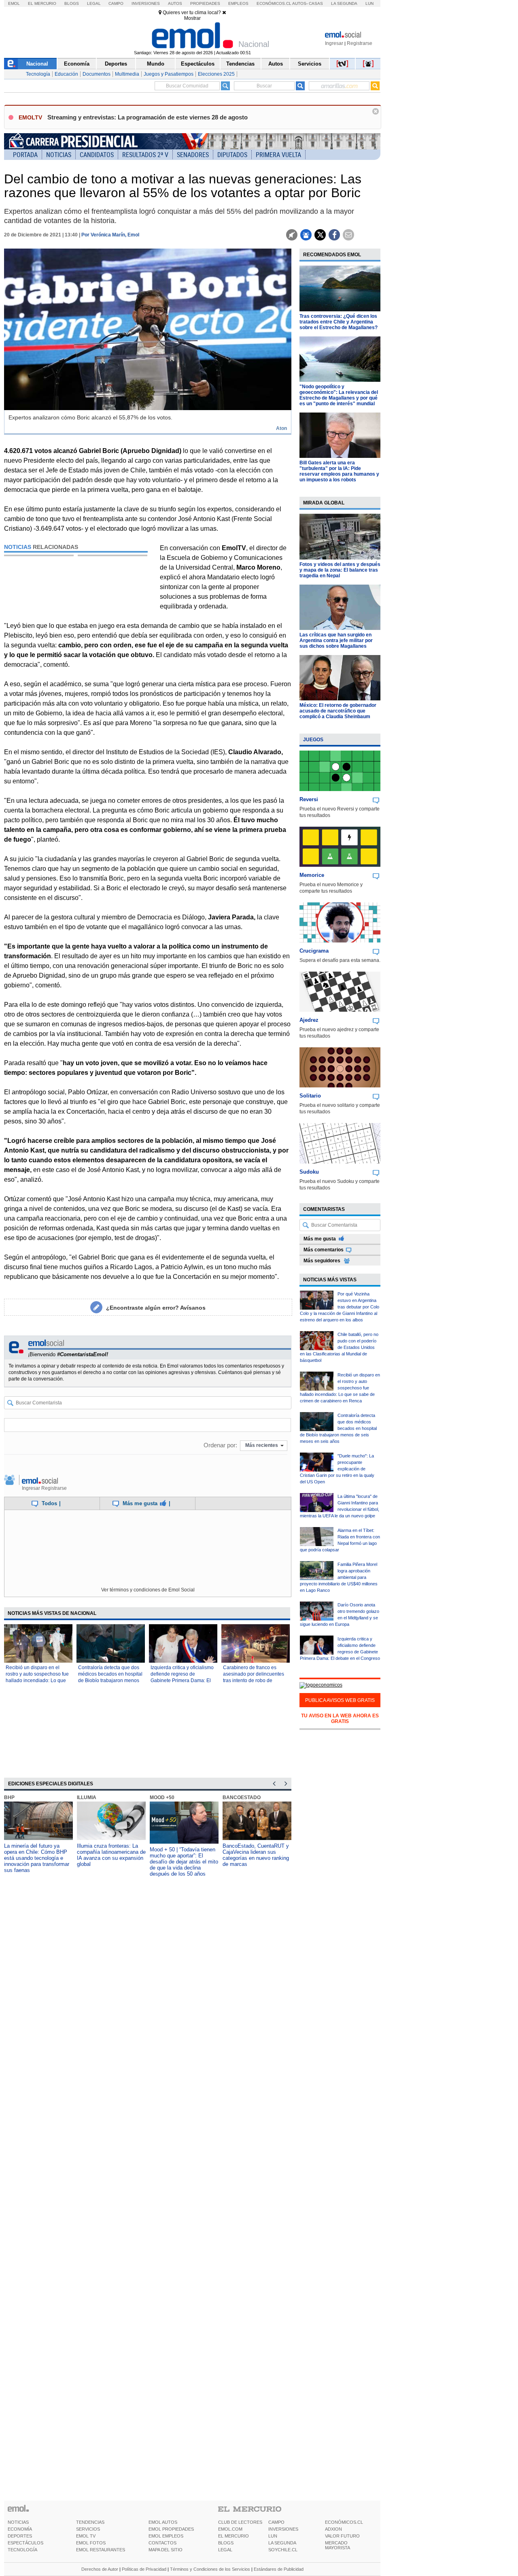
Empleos (238, 3)
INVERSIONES (283, 2529)
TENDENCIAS (90, 2522)
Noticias (59, 155)
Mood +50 (162, 1797)
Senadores (193, 155)
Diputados (232, 155)
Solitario (310, 1096)
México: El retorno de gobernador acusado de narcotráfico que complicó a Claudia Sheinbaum (338, 711)
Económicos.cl (274, 3)
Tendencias (240, 64)
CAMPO (276, 2522)
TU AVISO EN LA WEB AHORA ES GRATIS (340, 1719)
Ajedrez (309, 1020)
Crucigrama (314, 951)
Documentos (97, 74)
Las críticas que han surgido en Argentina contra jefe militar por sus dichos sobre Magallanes (336, 640)
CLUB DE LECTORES (240, 2522)
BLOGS (226, 2543)
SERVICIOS (88, 2529)
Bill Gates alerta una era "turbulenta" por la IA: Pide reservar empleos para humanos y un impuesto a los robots (339, 471)
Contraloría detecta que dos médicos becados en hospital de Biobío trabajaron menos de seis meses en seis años (338, 1428)
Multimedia (127, 74)
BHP (9, 1797)
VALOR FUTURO (342, 2536)
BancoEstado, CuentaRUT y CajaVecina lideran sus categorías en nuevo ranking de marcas (256, 1855)
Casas (316, 3)
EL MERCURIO (234, 2536)
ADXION (333, 2529)
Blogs (72, 3)
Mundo (156, 64)
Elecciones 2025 (216, 74)
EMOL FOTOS (91, 2543)
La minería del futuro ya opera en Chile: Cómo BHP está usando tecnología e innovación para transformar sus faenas (37, 1858)
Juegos (313, 740)
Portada (25, 155)
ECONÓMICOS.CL (344, 2522)
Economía (77, 64)
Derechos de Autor (100, 2569)
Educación (66, 74)
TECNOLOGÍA (22, 2550)
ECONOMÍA (20, 2529)
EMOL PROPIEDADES (171, 2529)
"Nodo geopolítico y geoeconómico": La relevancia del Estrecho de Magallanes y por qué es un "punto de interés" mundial (339, 395)
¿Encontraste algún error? (156, 1308)
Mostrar (192, 18)
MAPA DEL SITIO (166, 2550)
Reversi (309, 799)
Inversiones (146, 3)
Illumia (87, 1797)
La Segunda (344, 3)
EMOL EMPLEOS (166, 2536)
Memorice (312, 875)
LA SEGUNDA (282, 2543)
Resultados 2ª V (145, 155)
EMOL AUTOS (163, 2522)
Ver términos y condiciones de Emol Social (148, 1590)
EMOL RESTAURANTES (101, 2550)
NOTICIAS (18, 2522)
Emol (14, 3)
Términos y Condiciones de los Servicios (210, 2569)
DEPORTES (20, 2536)
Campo (116, 3)
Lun (369, 3)
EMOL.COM (230, 2529)
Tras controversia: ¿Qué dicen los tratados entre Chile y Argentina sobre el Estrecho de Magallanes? (339, 322)
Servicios (310, 64)
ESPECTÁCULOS (25, 2543)
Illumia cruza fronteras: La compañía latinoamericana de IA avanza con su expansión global (111, 1855)
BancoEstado (242, 1797)
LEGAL (225, 2550)
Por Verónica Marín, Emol (110, 235)
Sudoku (309, 1172)
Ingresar (334, 43)
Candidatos (97, 155)
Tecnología (38, 74)
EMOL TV (86, 2536)
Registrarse (360, 43)
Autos (175, 3)
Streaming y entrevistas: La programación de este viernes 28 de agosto (148, 117)
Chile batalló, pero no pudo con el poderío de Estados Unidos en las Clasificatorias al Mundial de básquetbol (339, 1347)
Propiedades (205, 3)
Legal (94, 3)
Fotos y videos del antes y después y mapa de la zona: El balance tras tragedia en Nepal (340, 570)
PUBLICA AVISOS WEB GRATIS (340, 1700)
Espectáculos (198, 64)
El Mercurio (42, 3)
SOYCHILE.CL (283, 2550)
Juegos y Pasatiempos (169, 74)
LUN (273, 2536)
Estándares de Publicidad (279, 2569)
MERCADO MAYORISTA (338, 2545)
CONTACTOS (162, 2543)
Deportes (116, 64)
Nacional (37, 64)
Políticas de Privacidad (144, 2569)
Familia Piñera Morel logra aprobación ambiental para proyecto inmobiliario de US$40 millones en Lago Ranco (339, 1577)
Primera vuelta (278, 155)
